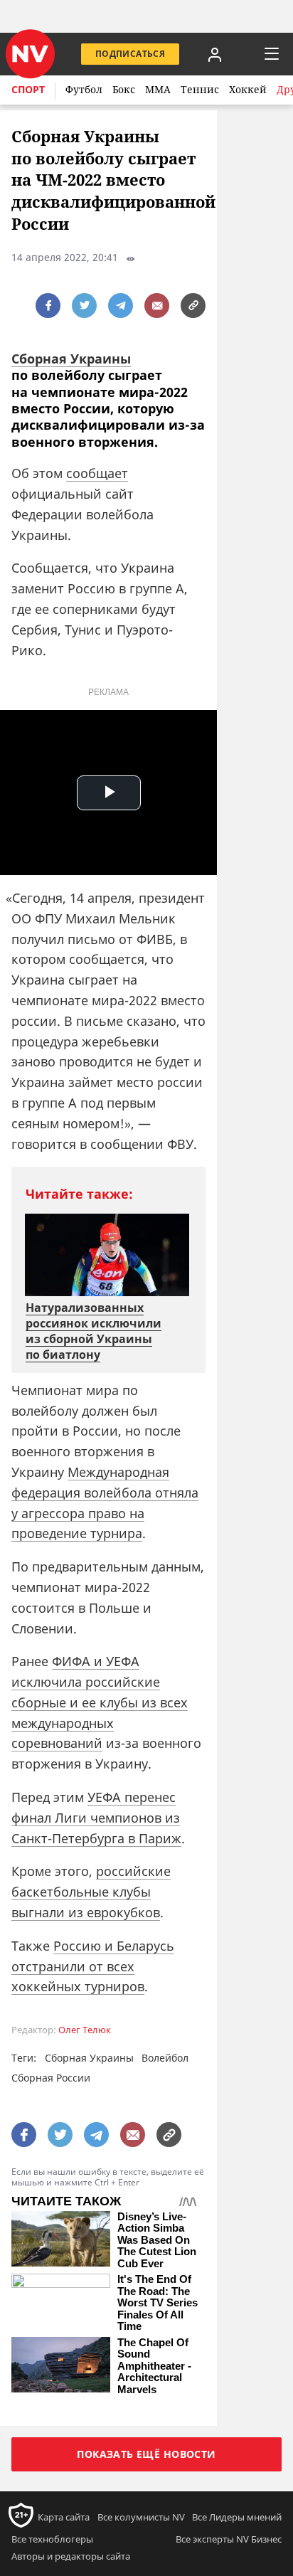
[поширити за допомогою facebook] (48, 306)
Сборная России (51, 2078)
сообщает (97, 473)
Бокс (124, 89)
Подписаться (130, 54)
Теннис (200, 89)
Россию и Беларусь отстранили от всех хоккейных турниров (93, 1966)
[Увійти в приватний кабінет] (215, 54)
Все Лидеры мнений (237, 2517)
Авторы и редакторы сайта (71, 2556)
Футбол (84, 89)
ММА (158, 89)
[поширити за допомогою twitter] (84, 306)
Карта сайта (64, 2517)
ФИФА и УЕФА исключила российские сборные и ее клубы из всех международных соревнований (100, 1702)
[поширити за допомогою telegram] (121, 306)
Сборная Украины (71, 359)
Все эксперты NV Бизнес (229, 2539)
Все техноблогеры (52, 2539)
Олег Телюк (85, 2030)
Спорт (28, 89)
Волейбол (165, 2058)
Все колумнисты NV (141, 2517)
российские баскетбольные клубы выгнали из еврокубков (91, 1892)
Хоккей (248, 89)
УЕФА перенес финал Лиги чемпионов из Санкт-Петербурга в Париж (96, 1818)
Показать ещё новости (146, 2454)
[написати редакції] (157, 306)
